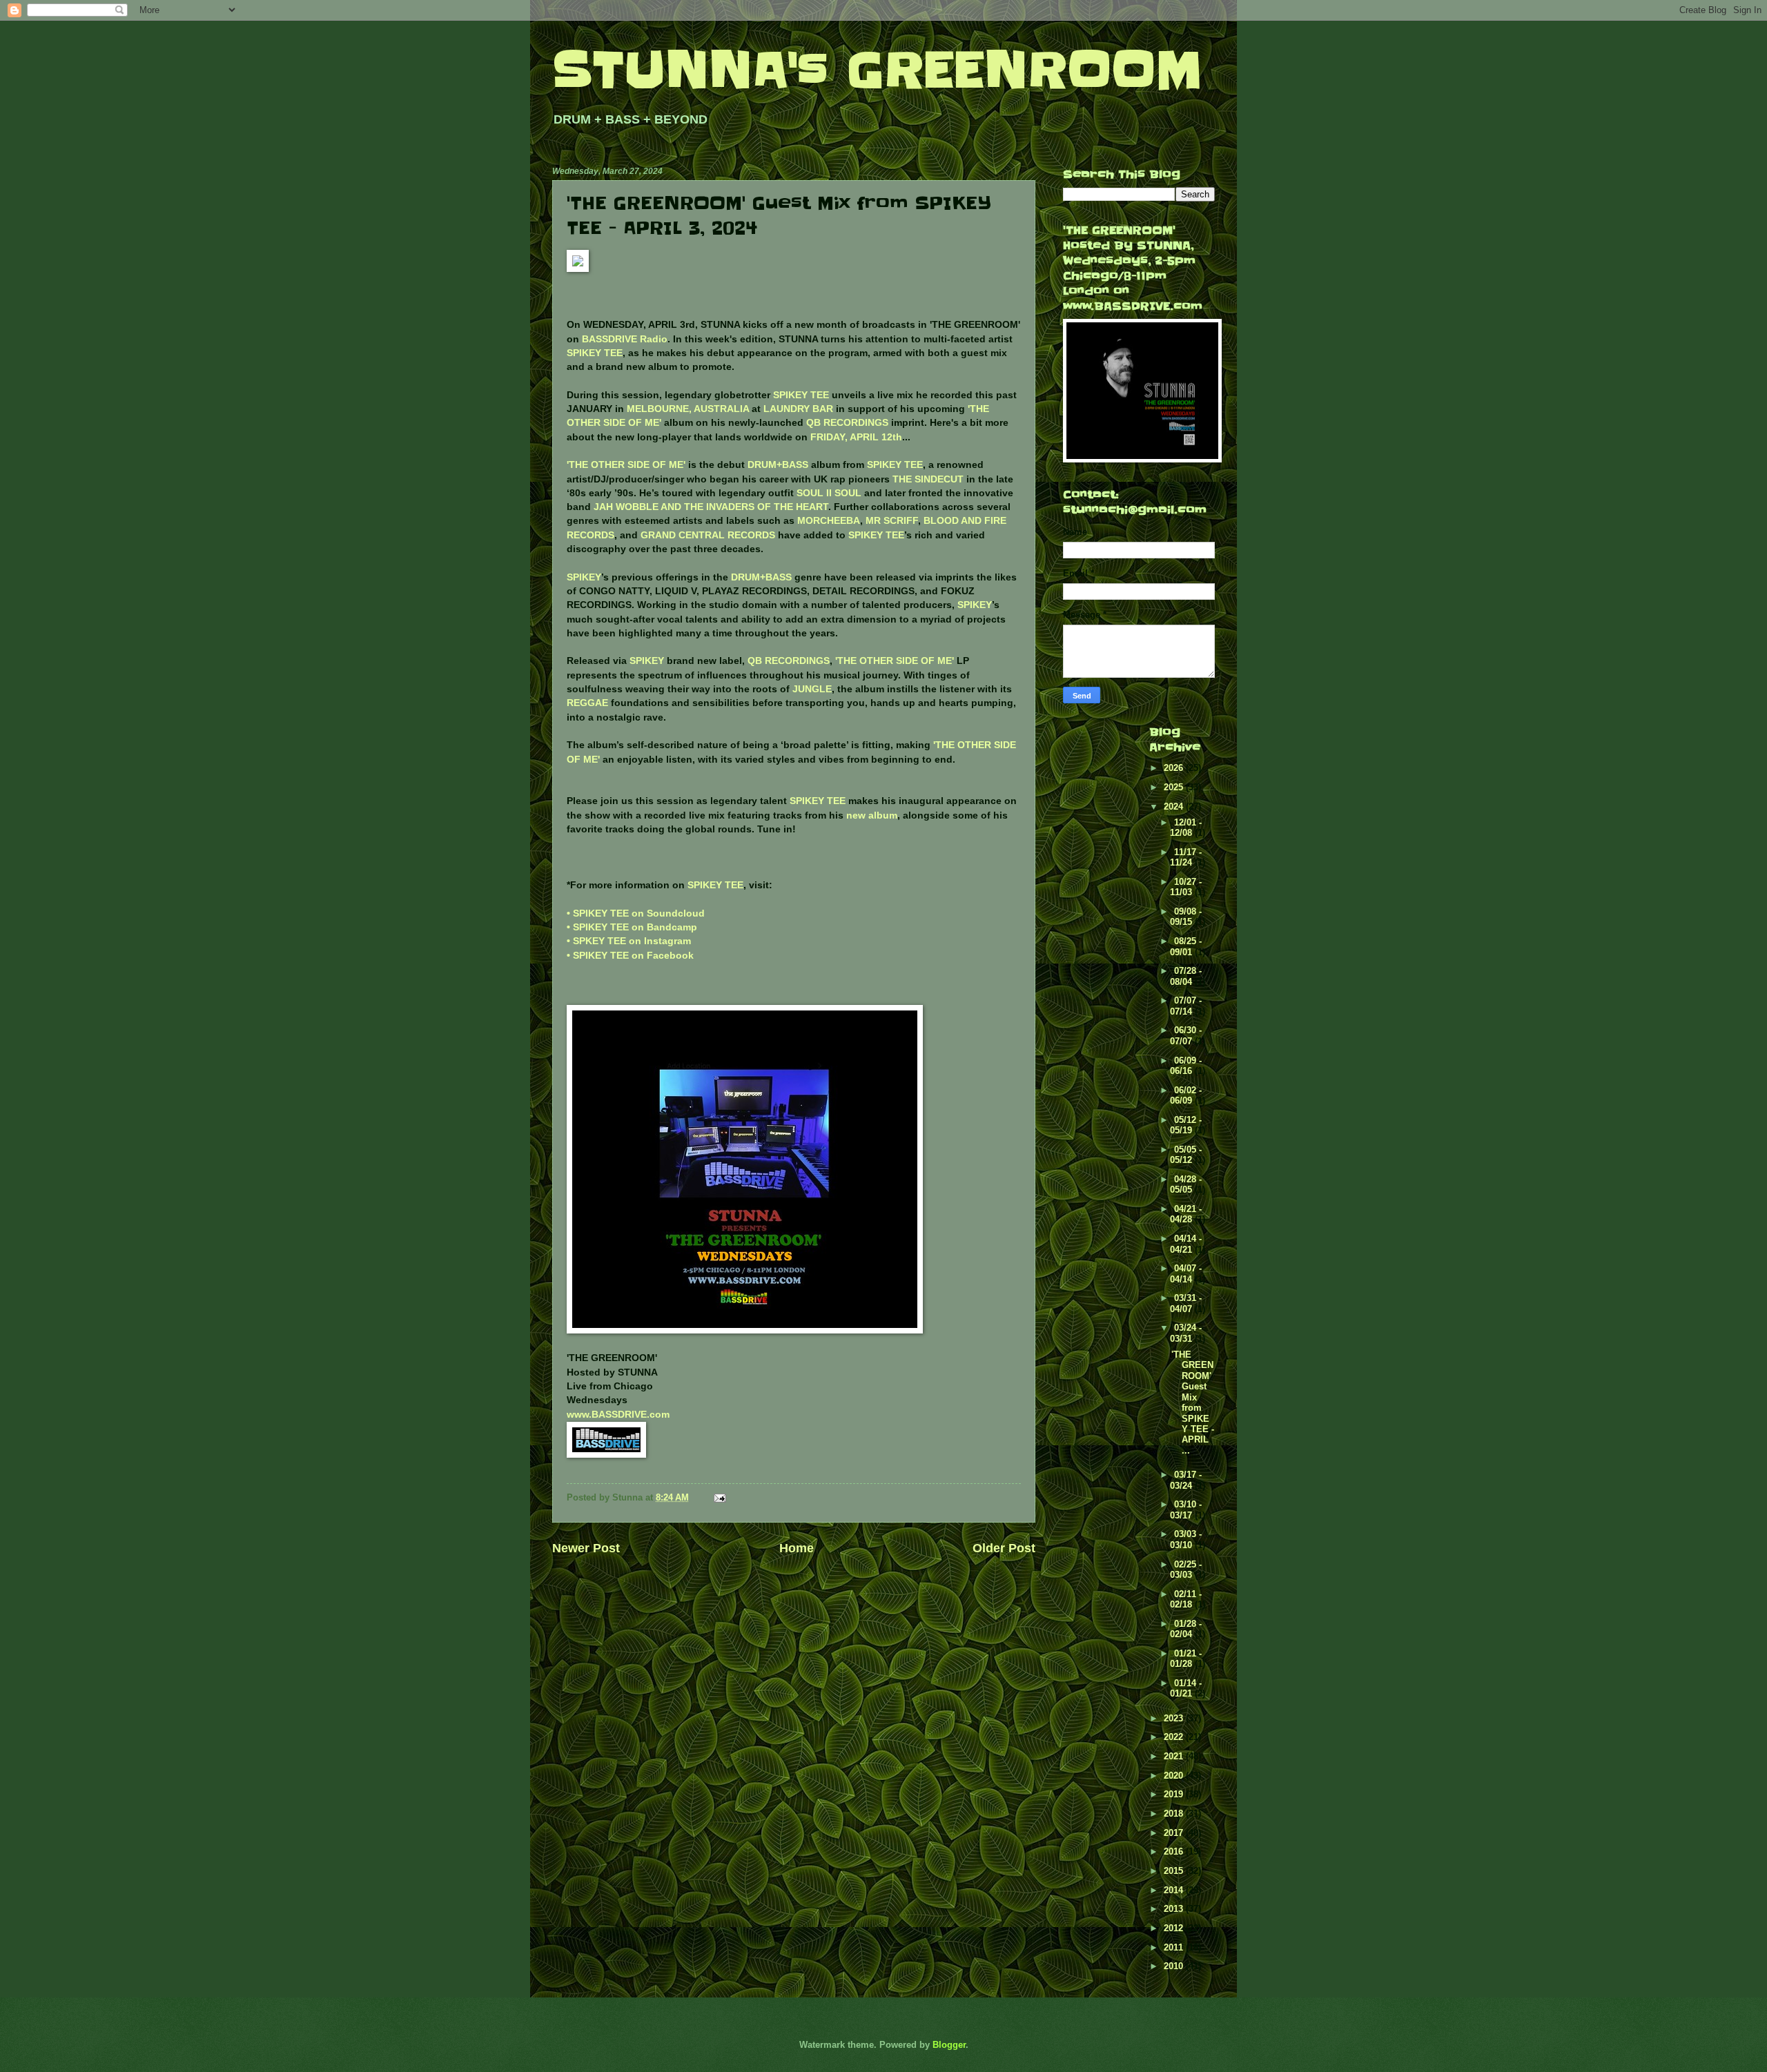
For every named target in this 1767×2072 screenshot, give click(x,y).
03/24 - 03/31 (1186, 1333)
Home (797, 1548)
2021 (1175, 1756)
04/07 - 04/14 (1186, 1273)
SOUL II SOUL (829, 493)
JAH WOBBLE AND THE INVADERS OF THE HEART (711, 507)
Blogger (949, 2045)
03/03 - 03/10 (1186, 1539)
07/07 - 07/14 (1186, 1006)
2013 (1175, 1909)
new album (872, 815)
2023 (1175, 1718)
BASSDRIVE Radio (625, 339)
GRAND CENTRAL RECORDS (708, 535)
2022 (1175, 1737)
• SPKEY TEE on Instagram (629, 941)
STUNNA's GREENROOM (877, 70)
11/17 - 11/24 (1186, 857)
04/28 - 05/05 (1186, 1184)
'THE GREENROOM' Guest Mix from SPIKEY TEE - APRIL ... (1193, 1402)
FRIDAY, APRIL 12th (856, 437)
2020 (1175, 1776)
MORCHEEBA (829, 521)
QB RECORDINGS (847, 423)
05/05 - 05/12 (1186, 1155)
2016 (1175, 1851)
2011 (1175, 1947)
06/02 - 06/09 (1186, 1095)
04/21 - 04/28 (1186, 1214)
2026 (1175, 768)
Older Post (1004, 1548)
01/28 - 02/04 (1186, 1629)
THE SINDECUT (928, 479)
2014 (1175, 1890)
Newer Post (586, 1548)
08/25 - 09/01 (1186, 946)
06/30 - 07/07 (1186, 1035)
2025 (1175, 787)
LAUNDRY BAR (798, 409)
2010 (1175, 1966)
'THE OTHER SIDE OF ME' (626, 465)
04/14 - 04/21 (1186, 1244)
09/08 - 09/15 (1186, 917)
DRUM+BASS (778, 465)
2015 (1175, 1871)
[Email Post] (719, 1497)
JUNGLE (812, 689)
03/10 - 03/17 (1186, 1509)
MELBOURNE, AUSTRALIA (688, 409)
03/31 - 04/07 (1186, 1303)
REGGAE (587, 703)
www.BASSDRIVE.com (618, 1415)
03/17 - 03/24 (1186, 1480)
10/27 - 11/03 (1186, 887)
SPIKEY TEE (595, 353)
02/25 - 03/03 (1186, 1570)
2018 (1175, 1814)
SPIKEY (584, 577)
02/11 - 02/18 (1186, 1599)
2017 (1175, 1833)
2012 (1175, 1928)
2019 (1175, 1794)
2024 (1175, 807)
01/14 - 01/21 (1186, 1688)
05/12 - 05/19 (1186, 1125)
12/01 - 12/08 (1186, 828)
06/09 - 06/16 (1186, 1066)
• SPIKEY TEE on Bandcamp (632, 927)
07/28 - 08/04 (1186, 976)
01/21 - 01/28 (1186, 1659)
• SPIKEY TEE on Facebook (630, 956)
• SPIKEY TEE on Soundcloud (636, 913)
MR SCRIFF (892, 521)
